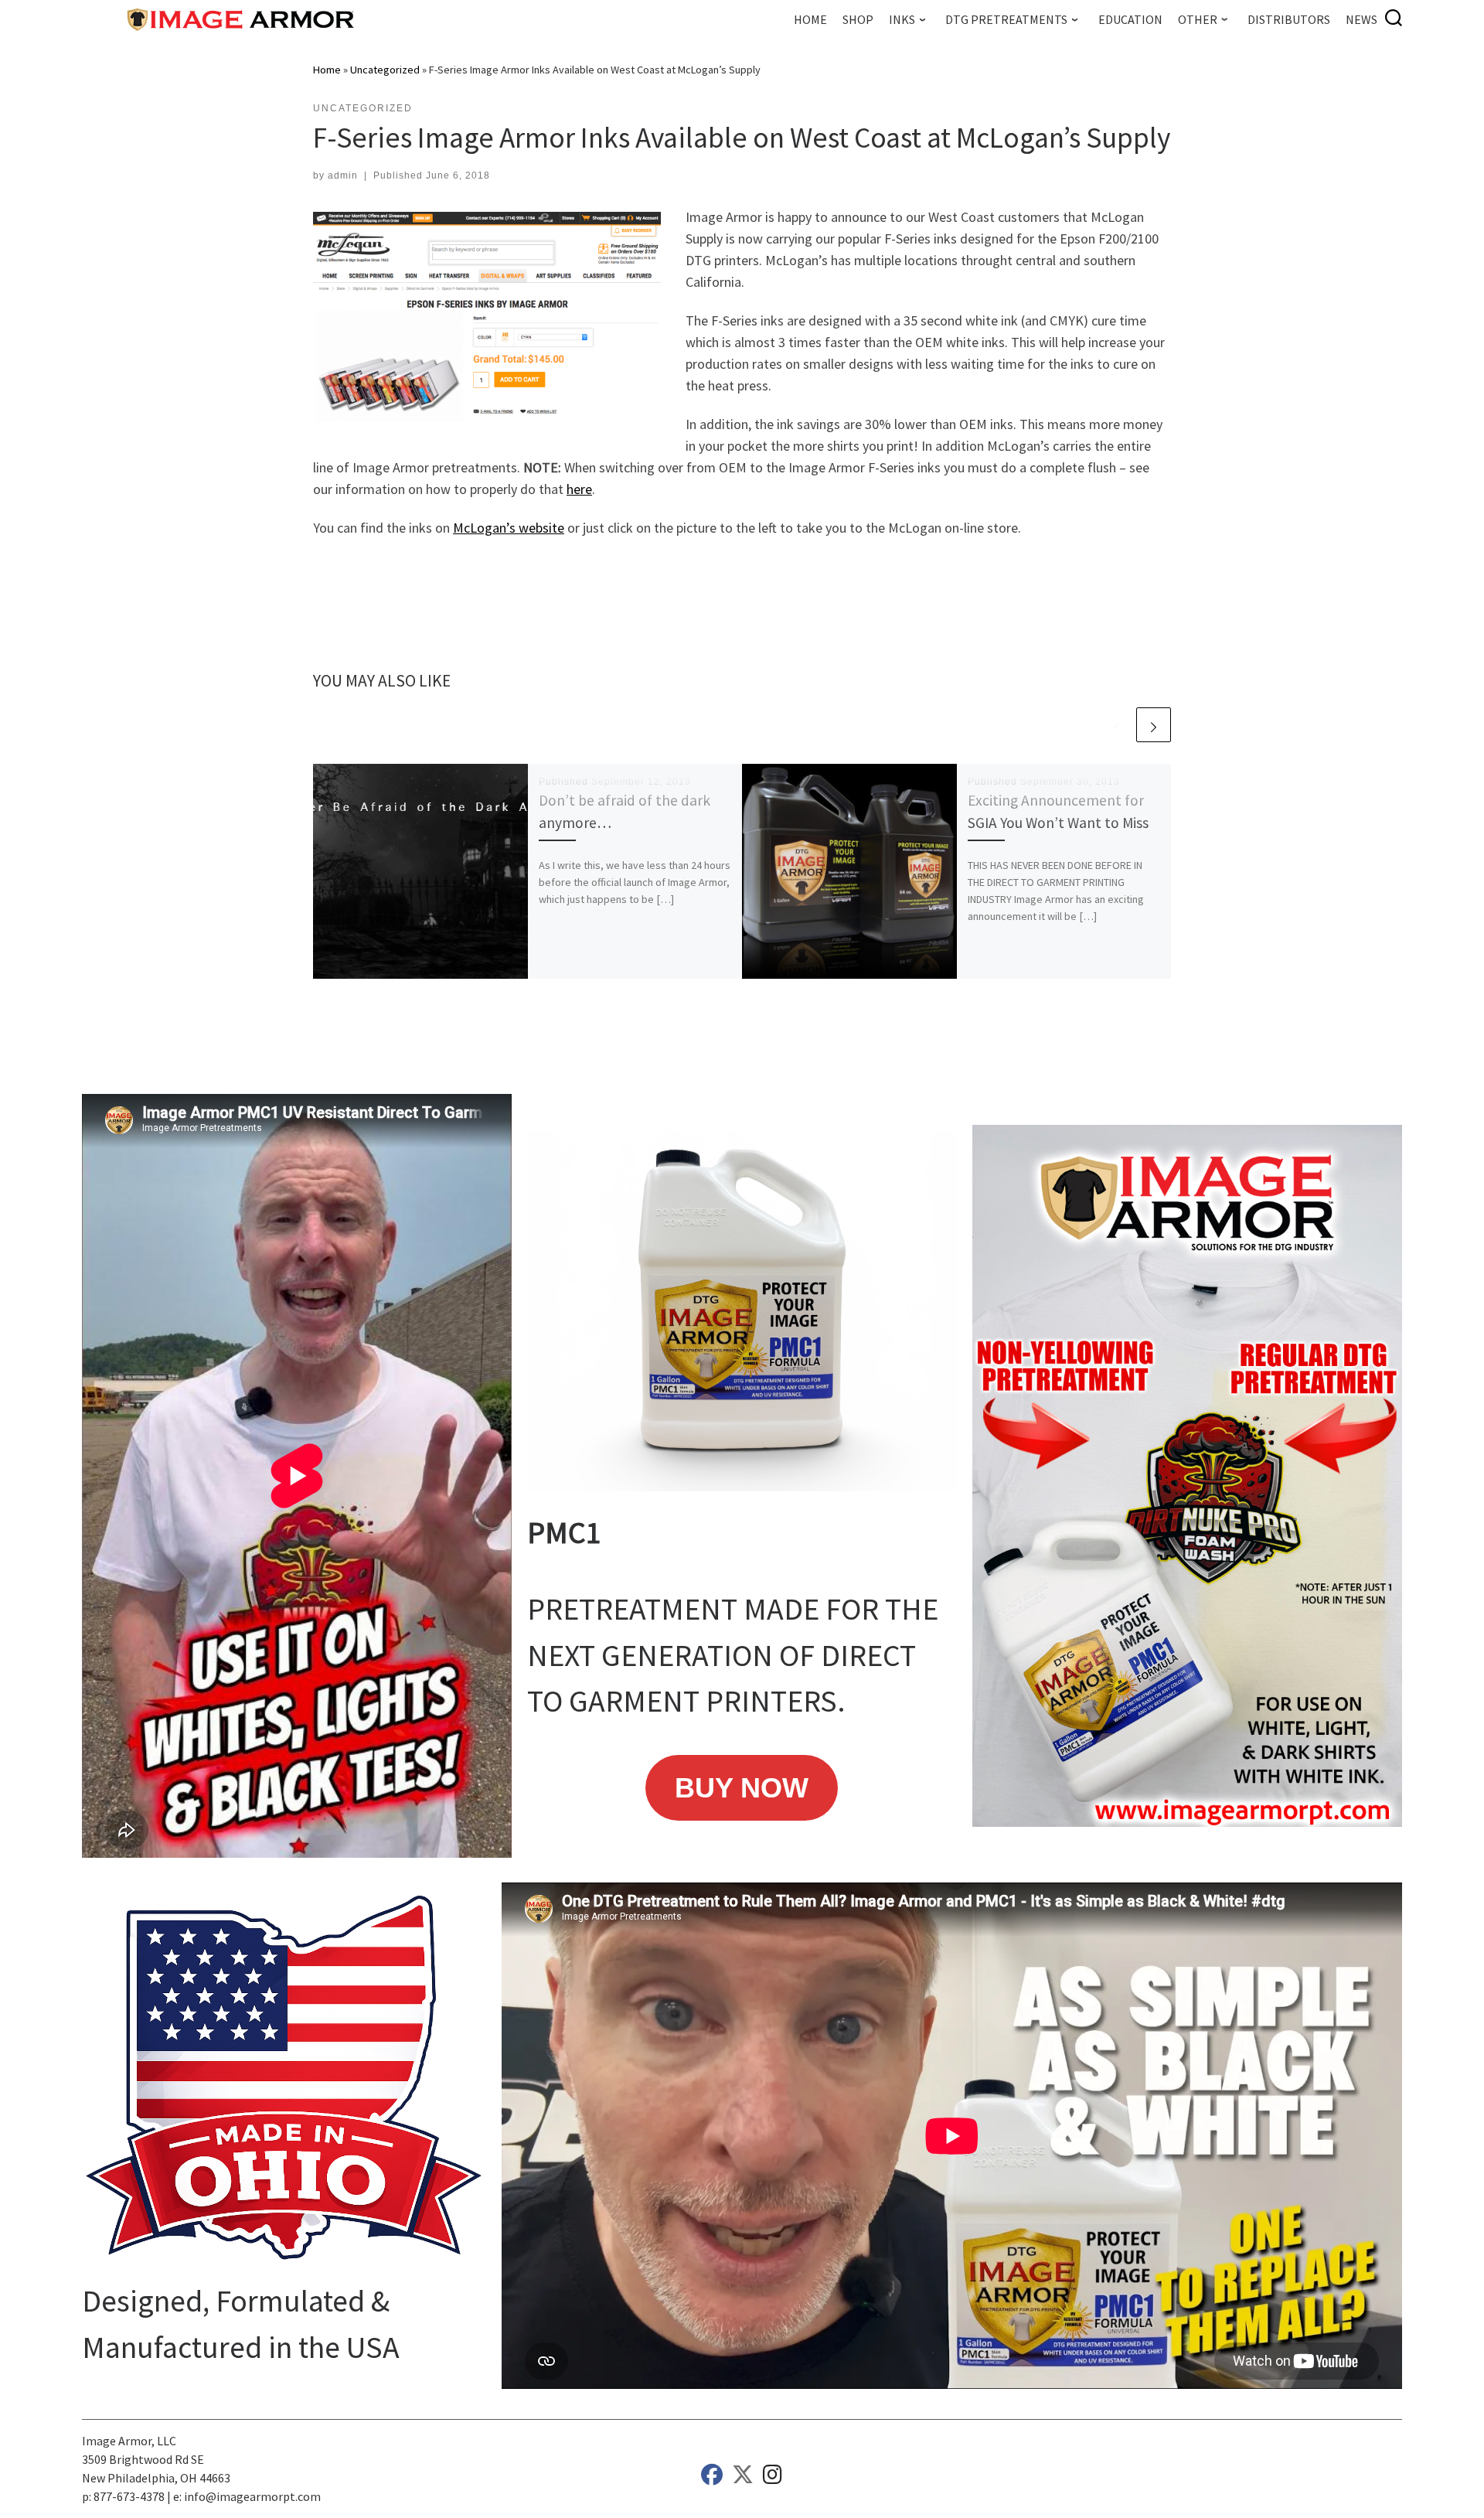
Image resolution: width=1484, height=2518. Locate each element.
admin (343, 175)
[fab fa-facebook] (712, 2478)
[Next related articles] (1154, 725)
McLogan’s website (509, 528)
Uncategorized (385, 70)
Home (327, 70)
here (579, 489)
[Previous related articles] (1116, 725)
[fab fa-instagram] (773, 2478)
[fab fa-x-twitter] (743, 2478)
